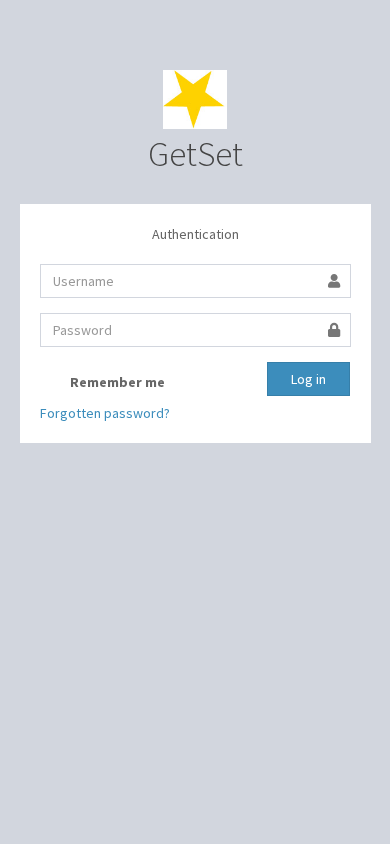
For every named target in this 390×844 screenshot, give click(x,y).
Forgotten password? (105, 413)
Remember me (116, 382)
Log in (308, 379)
